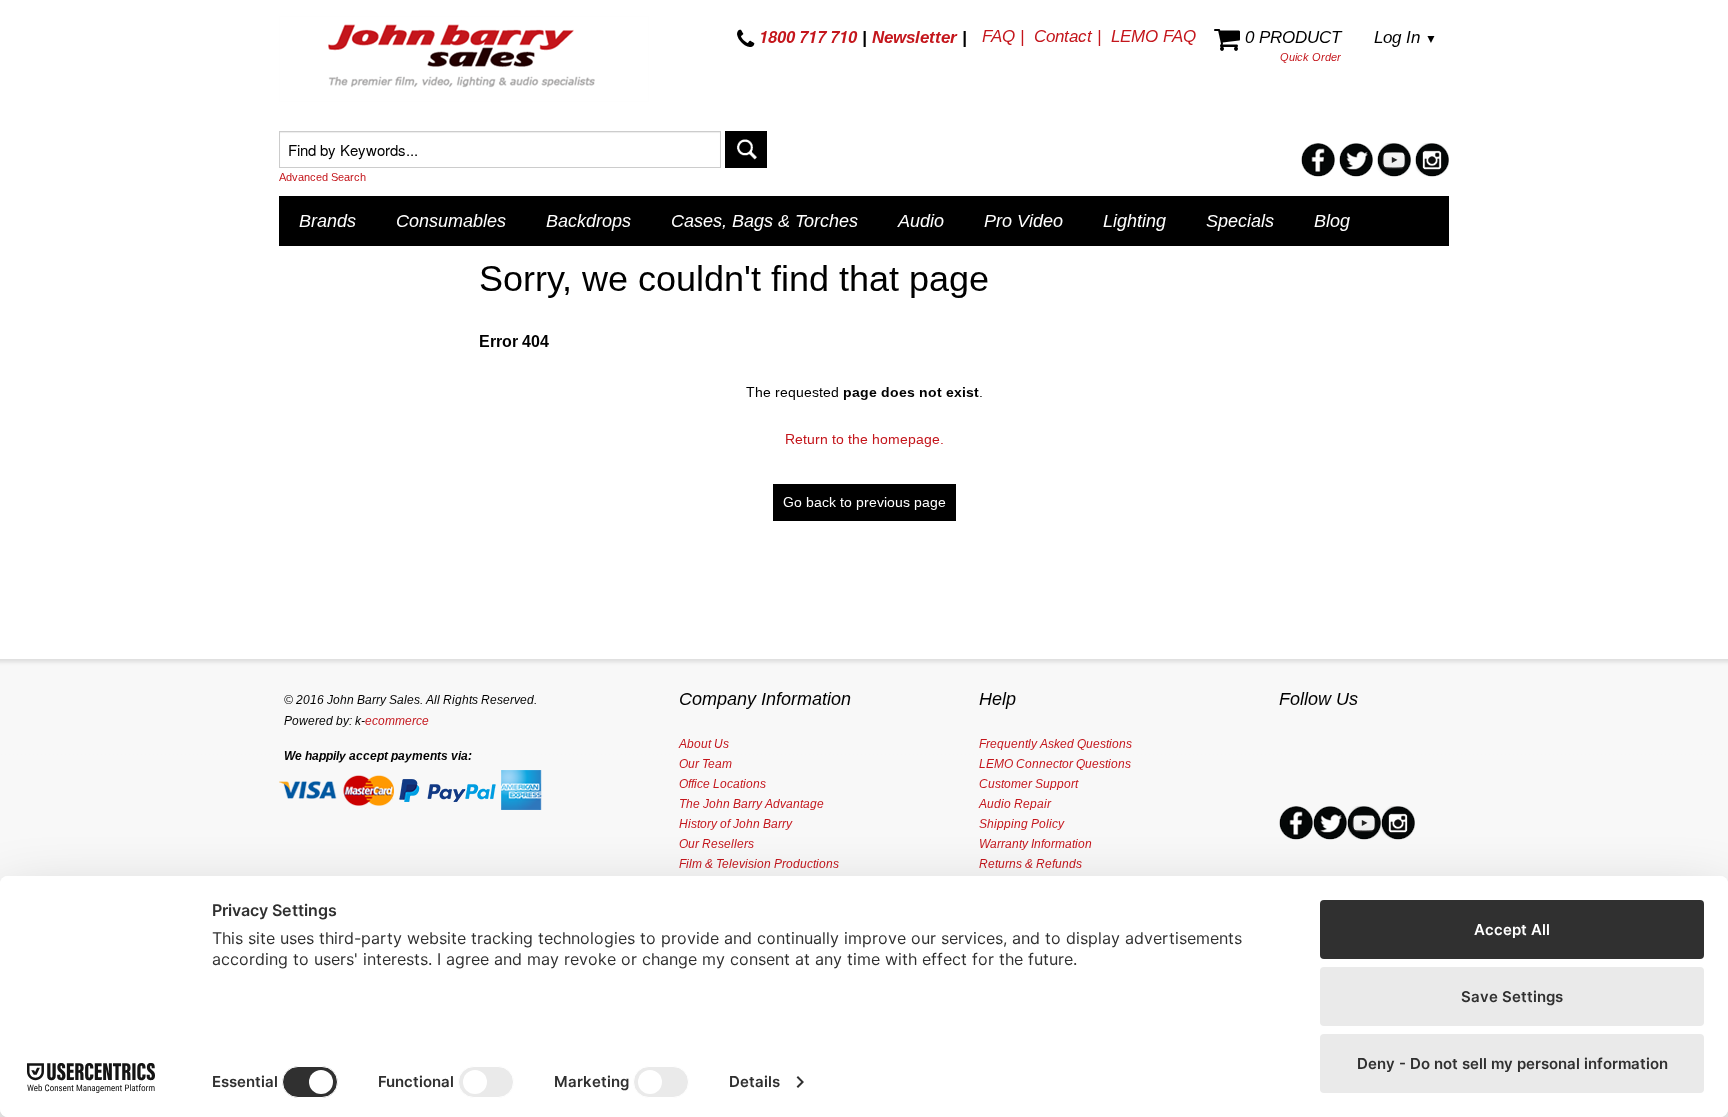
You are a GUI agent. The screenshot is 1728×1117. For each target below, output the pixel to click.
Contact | (1067, 36)
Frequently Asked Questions (1055, 744)
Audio (921, 221)
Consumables (451, 221)
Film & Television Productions (759, 864)
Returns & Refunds (1030, 864)
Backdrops (588, 221)
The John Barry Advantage (751, 804)
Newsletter (914, 37)
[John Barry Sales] (464, 59)
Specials (1240, 221)
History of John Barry (735, 824)
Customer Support (1028, 784)
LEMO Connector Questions (1055, 764)
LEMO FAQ (1153, 36)
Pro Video (1023, 221)
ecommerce (397, 721)
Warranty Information (1035, 844)
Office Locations (722, 784)
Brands (327, 221)
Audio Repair (1015, 804)
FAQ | (1003, 36)
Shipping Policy (1021, 824)
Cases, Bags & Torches (764, 221)
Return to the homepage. (864, 439)
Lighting (1134, 221)
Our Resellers (716, 844)
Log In (1405, 37)
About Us (704, 744)
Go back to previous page (864, 502)
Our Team (705, 764)
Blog (1332, 221)
